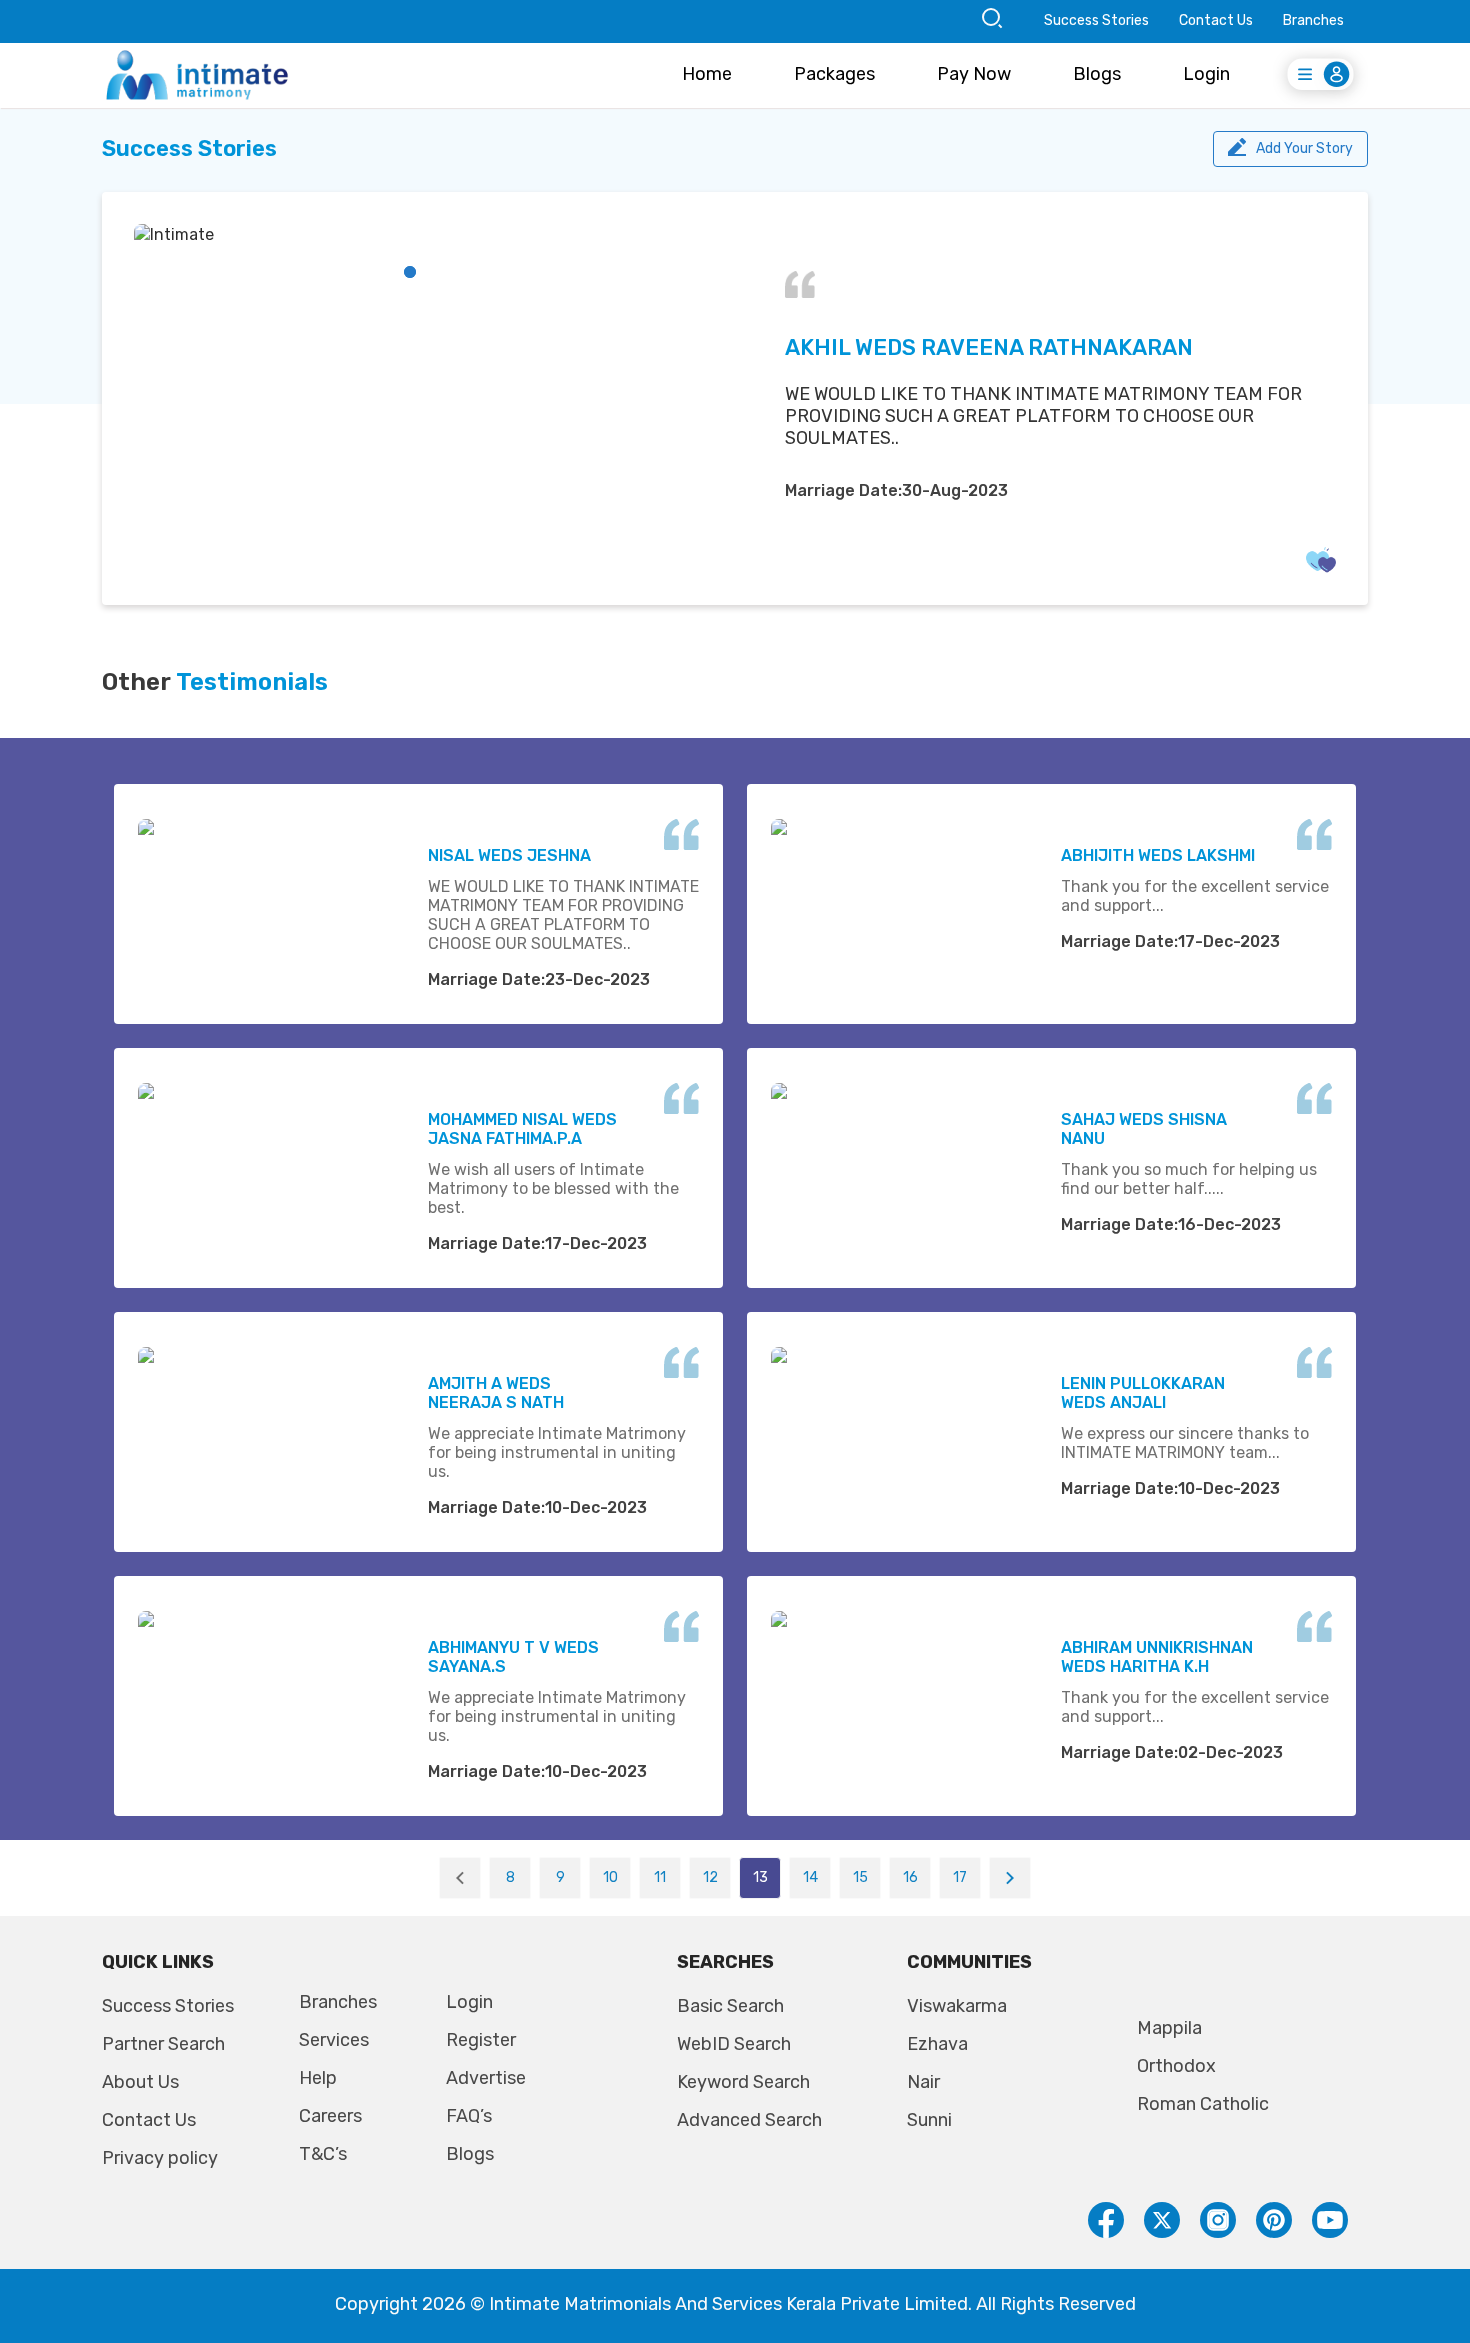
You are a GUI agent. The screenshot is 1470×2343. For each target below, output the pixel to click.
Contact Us (1216, 20)
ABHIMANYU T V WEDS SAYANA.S (513, 1657)
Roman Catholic (1203, 2104)
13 (760, 1877)
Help (318, 2078)
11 (660, 1877)
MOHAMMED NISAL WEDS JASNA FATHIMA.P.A (522, 1129)
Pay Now (974, 74)
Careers (330, 2116)
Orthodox (1176, 2066)
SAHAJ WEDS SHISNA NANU (1144, 1129)
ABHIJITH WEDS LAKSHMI (1158, 855)
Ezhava (937, 2044)
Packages (834, 74)
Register (481, 2040)
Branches (1313, 20)
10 (610, 1877)
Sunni (929, 2120)
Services (334, 2040)
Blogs (1097, 74)
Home (707, 74)
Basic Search (730, 2006)
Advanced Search (749, 2120)
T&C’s (323, 2154)
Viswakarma (957, 2006)
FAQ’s (469, 2116)
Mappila (1169, 2028)
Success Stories (1096, 20)
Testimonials (252, 682)
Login (1206, 74)
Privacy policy (160, 2158)
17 (960, 1877)
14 (810, 1877)
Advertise (486, 2078)
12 (710, 1877)
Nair (923, 2082)
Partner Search (163, 2044)
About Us (140, 2082)
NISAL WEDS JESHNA (509, 855)
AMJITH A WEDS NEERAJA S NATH (496, 1393)
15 (860, 1877)
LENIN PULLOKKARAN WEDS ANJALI (1143, 1393)
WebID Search (734, 2044)
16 (910, 1877)
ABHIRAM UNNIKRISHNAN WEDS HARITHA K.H (1157, 1657)
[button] (410, 272)
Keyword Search (743, 2082)
